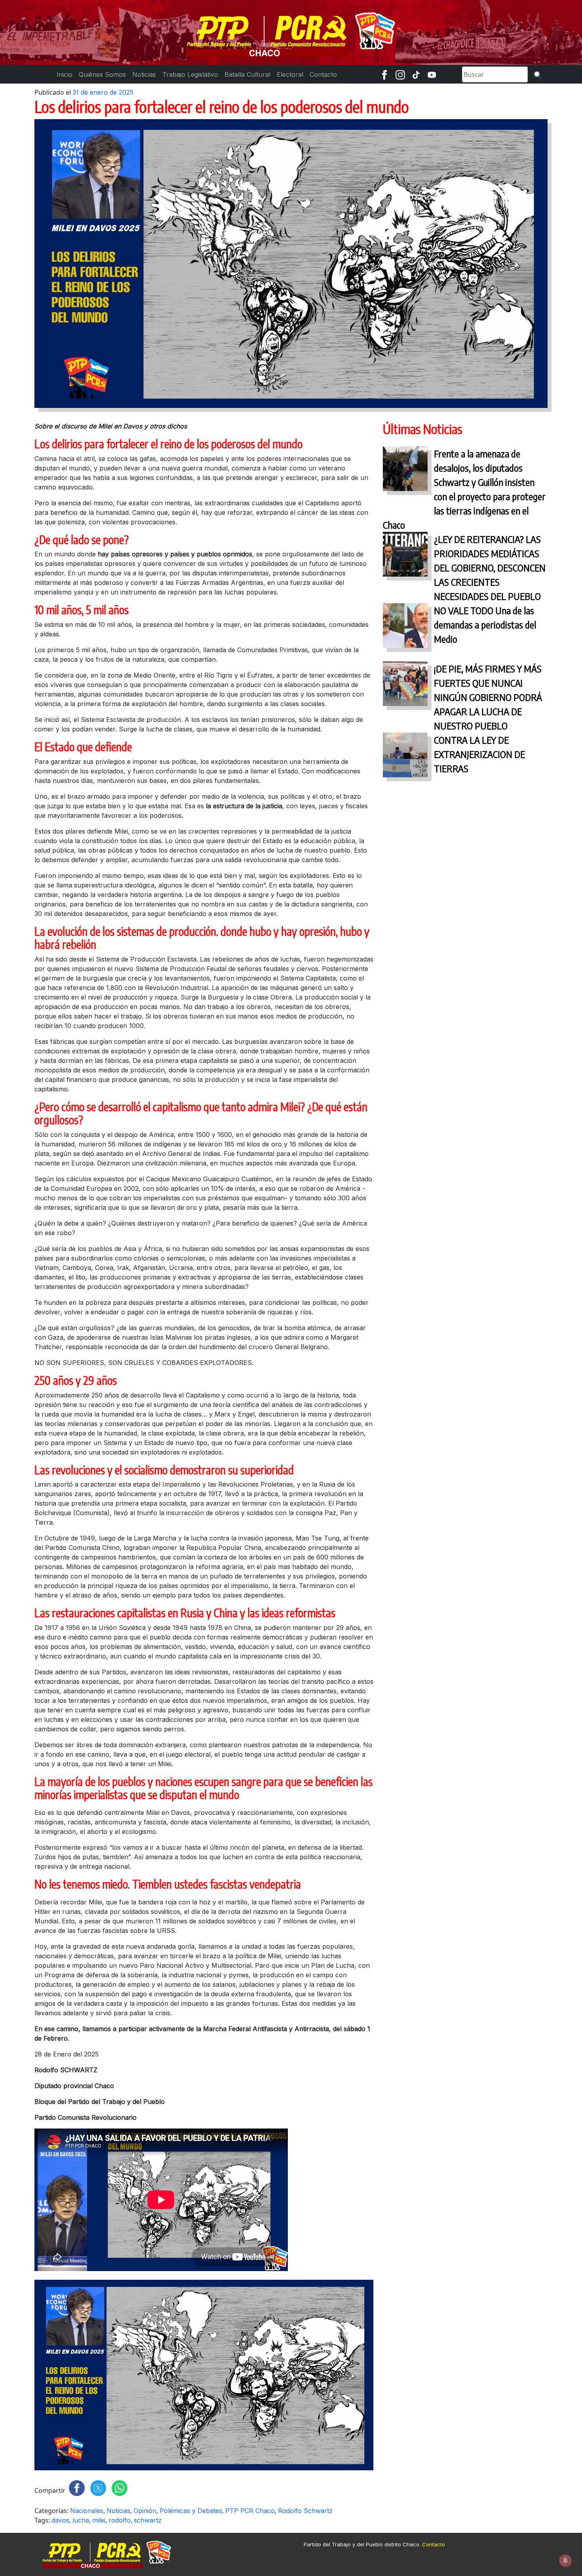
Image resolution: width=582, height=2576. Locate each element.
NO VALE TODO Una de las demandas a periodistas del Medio (485, 624)
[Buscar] (538, 74)
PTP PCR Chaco (250, 2511)
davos (60, 2520)
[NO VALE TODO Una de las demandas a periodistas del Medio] (405, 627)
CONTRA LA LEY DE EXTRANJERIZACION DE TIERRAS (479, 754)
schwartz (148, 2520)
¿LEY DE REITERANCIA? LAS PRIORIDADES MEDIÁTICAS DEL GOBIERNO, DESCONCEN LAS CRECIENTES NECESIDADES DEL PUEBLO (490, 567)
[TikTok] (416, 74)
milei (99, 2520)
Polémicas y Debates (191, 2511)
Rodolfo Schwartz (305, 2511)
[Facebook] (384, 74)
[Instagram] (400, 74)
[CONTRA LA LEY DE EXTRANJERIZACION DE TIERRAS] (405, 757)
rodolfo (120, 2520)
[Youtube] (432, 74)
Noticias (118, 2511)
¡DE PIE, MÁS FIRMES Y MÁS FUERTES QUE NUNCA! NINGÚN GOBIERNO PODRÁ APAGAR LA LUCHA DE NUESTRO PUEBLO (488, 697)
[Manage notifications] (565, 2561)
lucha (81, 2520)
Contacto (434, 2544)
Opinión (145, 2511)
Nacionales (87, 2511)
